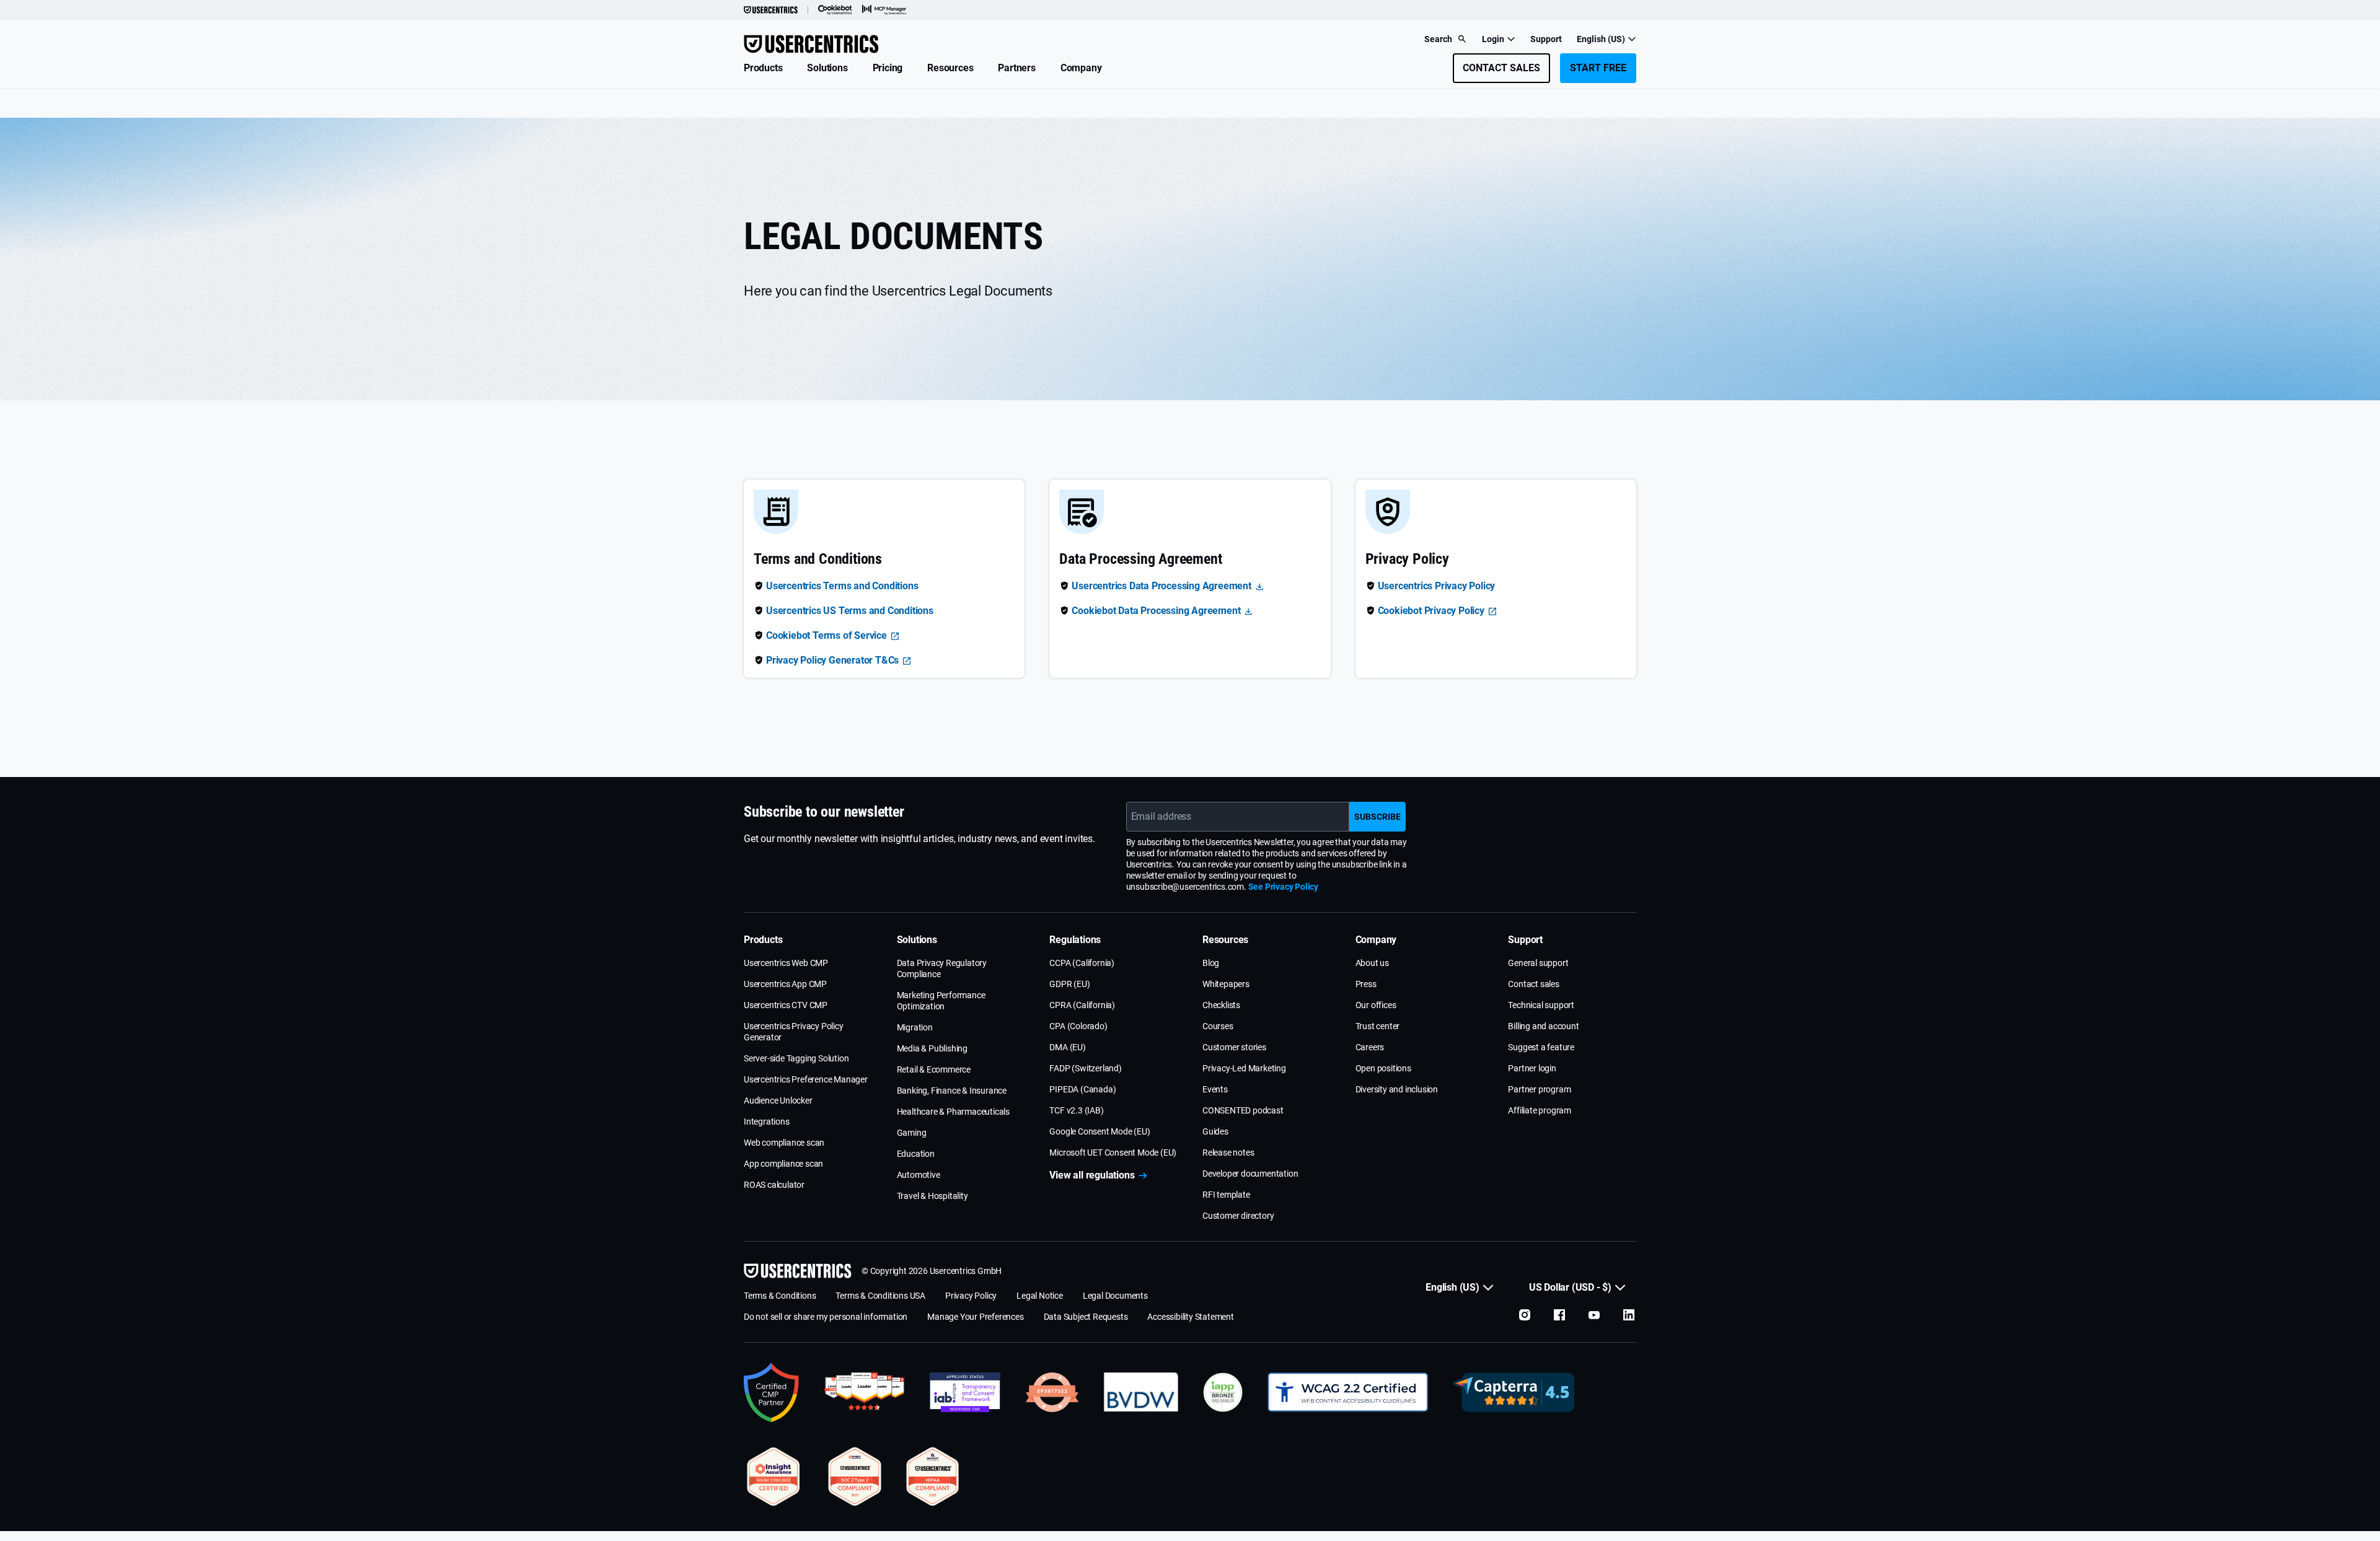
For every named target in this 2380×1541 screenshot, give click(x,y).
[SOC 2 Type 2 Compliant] (855, 1477)
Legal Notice (1040, 1296)
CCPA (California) (1082, 963)
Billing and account (1543, 1026)
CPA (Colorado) (1078, 1026)
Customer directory (1238, 1216)
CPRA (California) (1082, 1005)
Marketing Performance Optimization (941, 1001)
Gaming (912, 1133)
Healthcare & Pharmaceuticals (953, 1112)
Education (916, 1154)
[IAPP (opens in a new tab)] (1223, 1392)
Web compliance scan (784, 1143)
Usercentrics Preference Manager (806, 1079)
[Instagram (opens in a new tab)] (1525, 1315)
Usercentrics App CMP (785, 984)
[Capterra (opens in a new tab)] (1514, 1392)
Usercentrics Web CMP (786, 963)
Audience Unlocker (778, 1100)
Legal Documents (1115, 1296)
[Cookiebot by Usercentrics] (835, 10)
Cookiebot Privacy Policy (1431, 611)
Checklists (1221, 1005)
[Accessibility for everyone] (1348, 1392)
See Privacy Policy (1283, 887)
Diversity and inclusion (1397, 1089)
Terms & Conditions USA (880, 1296)
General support (1538, 963)
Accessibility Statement (1190, 1317)
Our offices (1376, 1005)
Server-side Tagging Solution (796, 1058)
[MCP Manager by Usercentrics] (884, 10)
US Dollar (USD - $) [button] (1570, 1287)
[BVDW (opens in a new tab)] (1141, 1392)
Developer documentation (1250, 1174)
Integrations (767, 1122)
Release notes (1228, 1152)
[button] (763, 68)
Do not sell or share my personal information (826, 1317)
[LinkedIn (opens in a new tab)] (1629, 1315)
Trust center (1378, 1026)
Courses (1218, 1026)
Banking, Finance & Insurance (952, 1091)
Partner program (1539, 1089)
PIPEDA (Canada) (1082, 1089)
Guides (1215, 1131)
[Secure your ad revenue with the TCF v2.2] (965, 1392)
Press (1366, 984)
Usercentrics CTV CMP (786, 1005)
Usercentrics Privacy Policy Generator (794, 1032)
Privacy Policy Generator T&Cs (832, 660)
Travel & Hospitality (932, 1196)
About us (1372, 963)
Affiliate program (1540, 1110)
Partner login (1532, 1068)
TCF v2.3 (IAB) (1076, 1110)
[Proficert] (773, 1477)
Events (1215, 1089)
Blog (1211, 963)
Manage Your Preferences (975, 1317)
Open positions (1383, 1068)
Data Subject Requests (1086, 1317)
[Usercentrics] (771, 10)
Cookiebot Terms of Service (826, 635)
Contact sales (1533, 984)
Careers (1370, 1047)
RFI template (1226, 1195)
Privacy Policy (971, 1296)
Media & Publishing (932, 1048)
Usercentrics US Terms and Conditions (850, 611)
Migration (915, 1027)
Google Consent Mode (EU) (1100, 1131)
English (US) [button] (1601, 39)
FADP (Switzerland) (1085, 1068)
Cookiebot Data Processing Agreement (1156, 611)
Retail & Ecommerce (934, 1069)
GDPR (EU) (1069, 984)
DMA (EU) (1067, 1047)
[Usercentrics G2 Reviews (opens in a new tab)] (864, 1392)
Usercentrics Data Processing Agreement (1161, 586)
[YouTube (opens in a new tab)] (1594, 1315)
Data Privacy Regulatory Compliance (942, 968)
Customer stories (1234, 1047)
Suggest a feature (1541, 1047)
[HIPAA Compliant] (933, 1477)
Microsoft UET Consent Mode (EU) (1113, 1152)
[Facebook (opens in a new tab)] (1559, 1315)
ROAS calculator (774, 1185)
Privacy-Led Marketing (1244, 1068)
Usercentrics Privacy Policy (1437, 586)
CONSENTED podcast (1243, 1110)
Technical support (1541, 1005)
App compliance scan (783, 1164)
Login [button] (1493, 39)
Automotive (919, 1175)
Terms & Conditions (780, 1296)
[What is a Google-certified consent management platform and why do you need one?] (772, 1392)
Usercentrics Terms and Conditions (842, 586)
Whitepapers (1226, 984)
